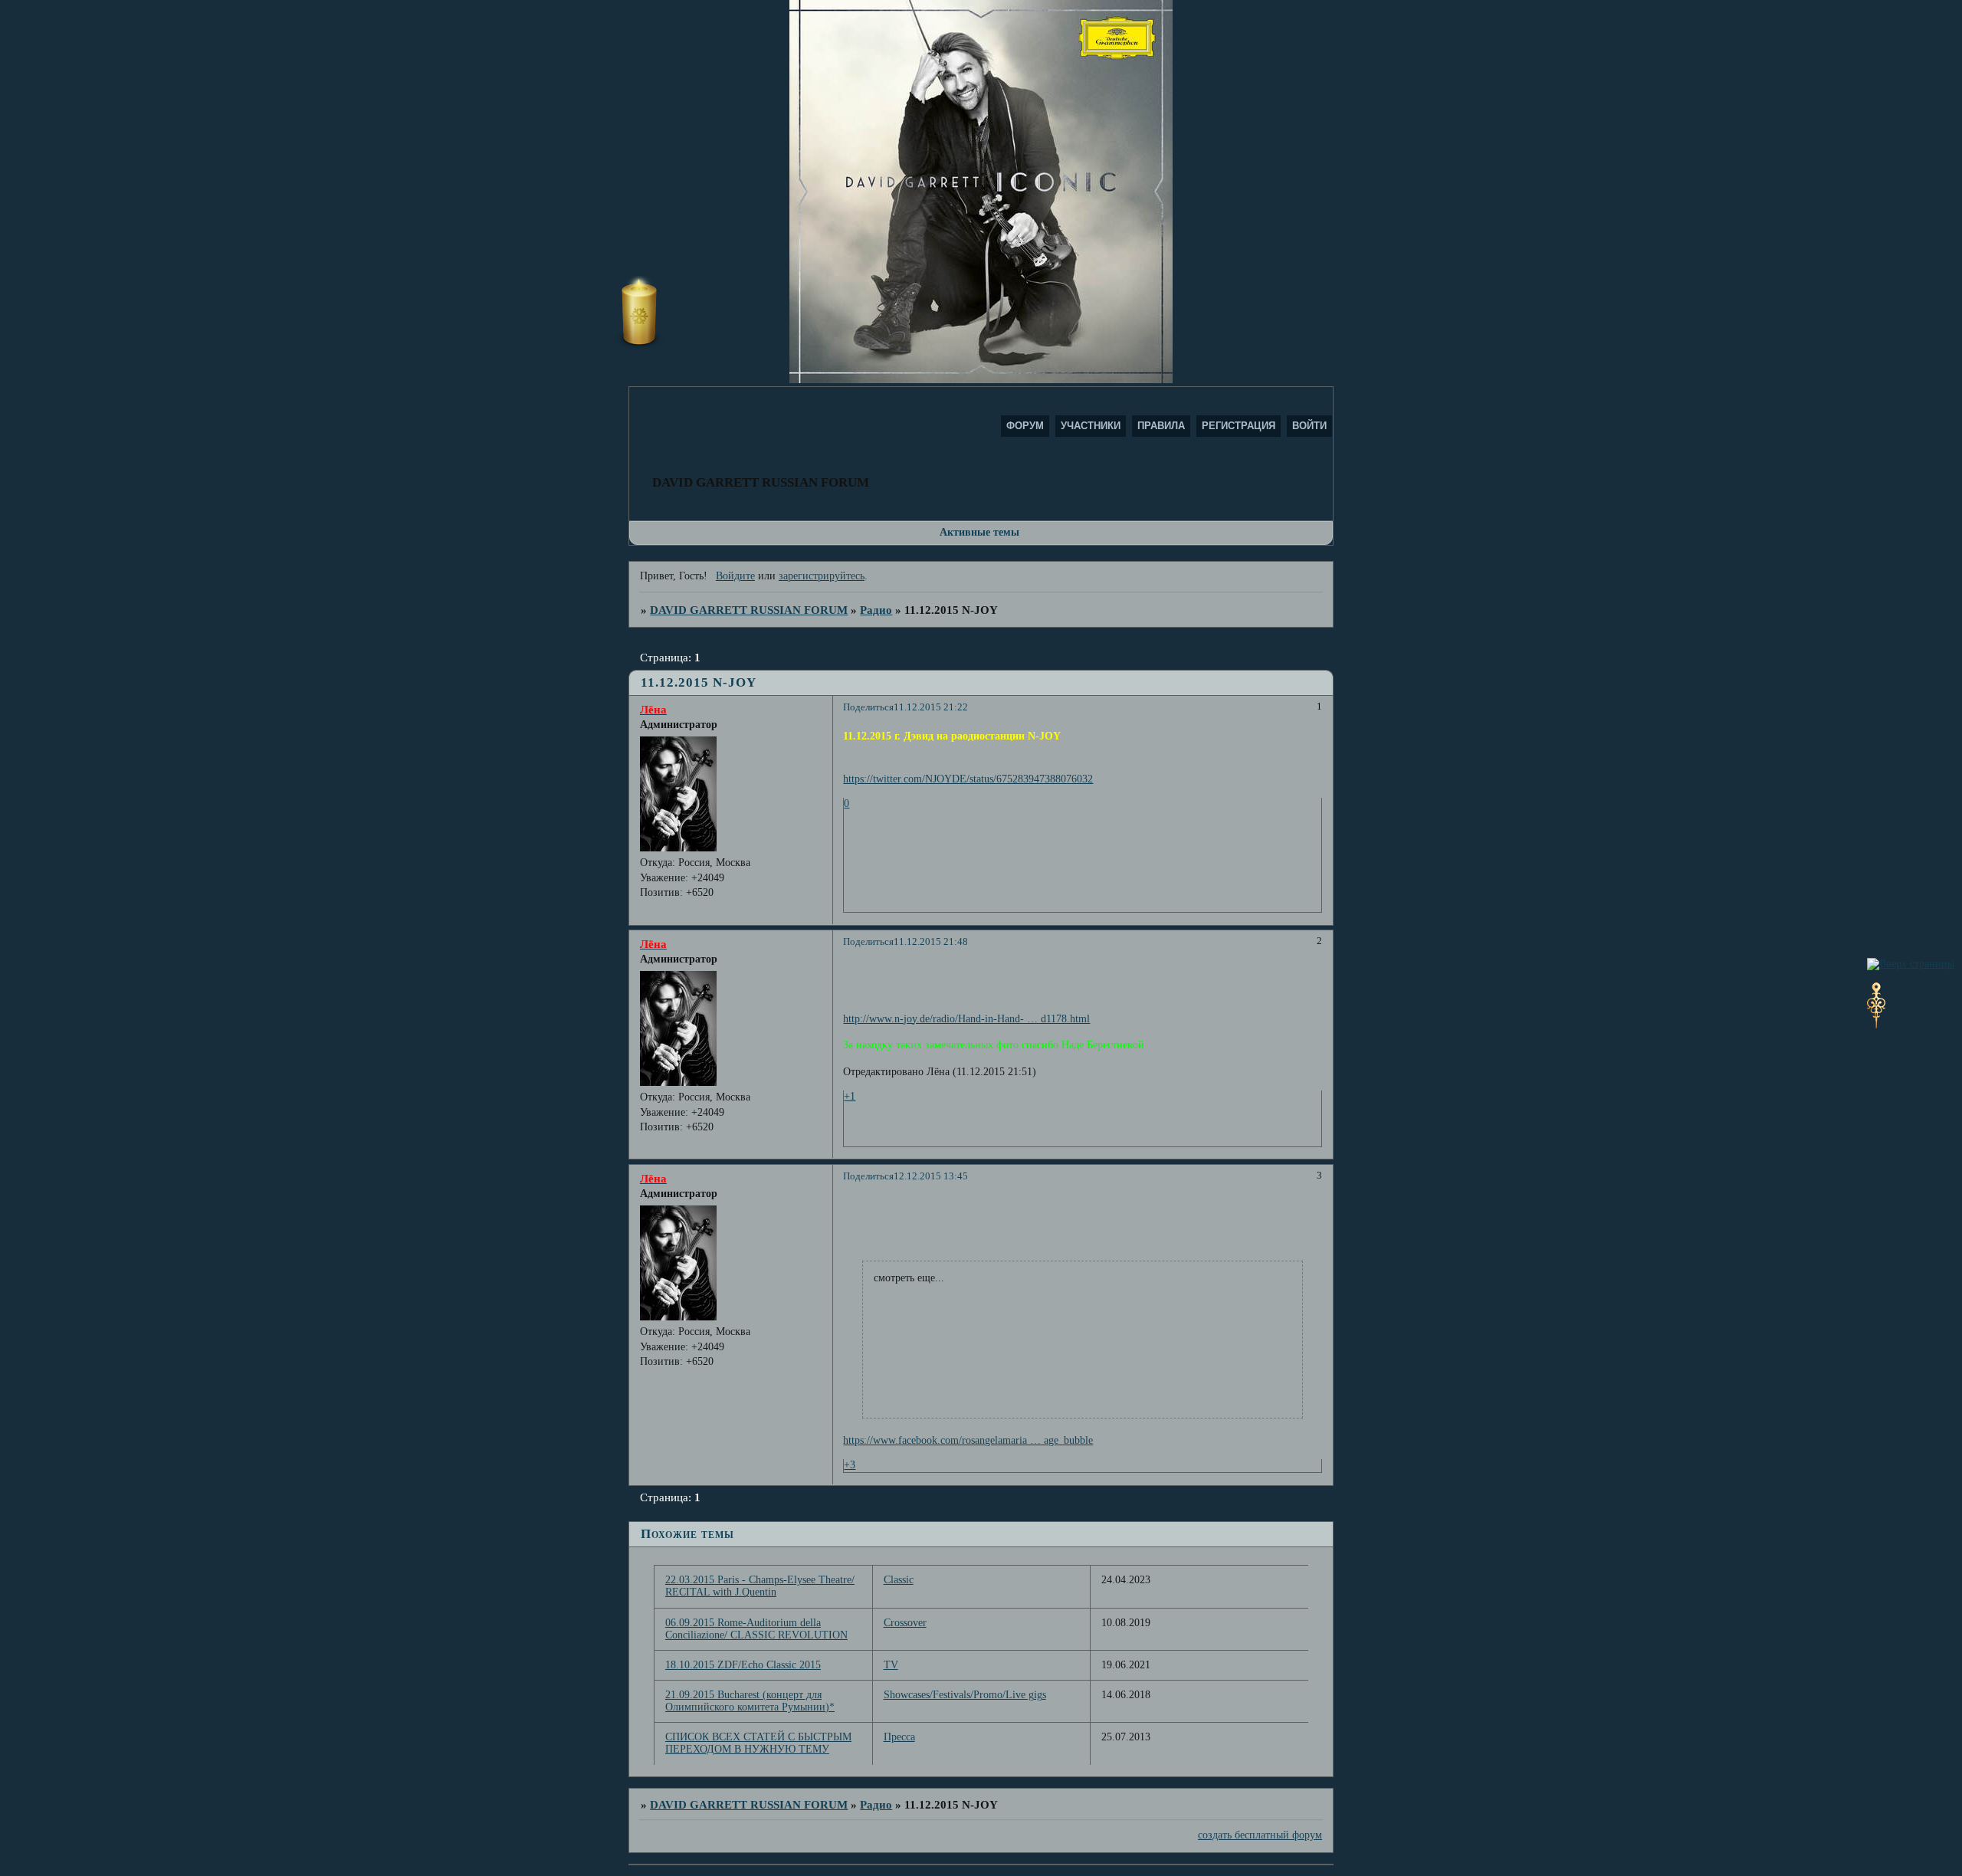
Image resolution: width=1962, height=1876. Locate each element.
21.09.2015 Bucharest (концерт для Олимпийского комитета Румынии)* (750, 1701)
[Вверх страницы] (1911, 964)
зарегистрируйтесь (822, 576)
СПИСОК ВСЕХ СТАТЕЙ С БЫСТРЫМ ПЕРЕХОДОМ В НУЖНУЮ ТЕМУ (758, 1743)
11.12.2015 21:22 (931, 707)
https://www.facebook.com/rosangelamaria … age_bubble (968, 1440)
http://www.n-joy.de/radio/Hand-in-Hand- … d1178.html (966, 1019)
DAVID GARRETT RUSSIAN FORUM (749, 610)
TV (891, 1665)
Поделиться (868, 707)
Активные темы (979, 532)
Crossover (905, 1623)
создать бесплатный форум (1260, 1835)
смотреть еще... (909, 1278)
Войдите (735, 576)
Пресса (899, 1737)
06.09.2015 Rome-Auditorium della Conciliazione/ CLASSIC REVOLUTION (756, 1629)
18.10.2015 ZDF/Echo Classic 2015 (743, 1665)
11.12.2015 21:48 (931, 942)
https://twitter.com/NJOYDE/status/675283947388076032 (968, 779)
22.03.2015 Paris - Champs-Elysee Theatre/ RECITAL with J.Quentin (760, 1586)
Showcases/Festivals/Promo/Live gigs (965, 1695)
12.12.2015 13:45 (931, 1176)
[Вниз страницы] (1876, 1025)
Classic (899, 1580)
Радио (876, 610)
